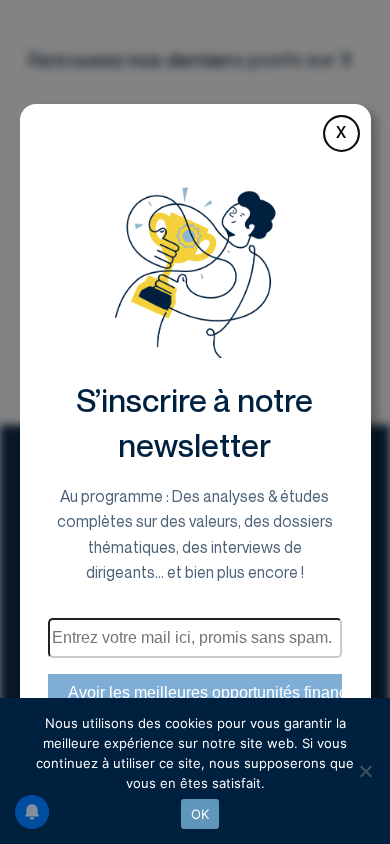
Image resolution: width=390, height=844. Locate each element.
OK (200, 814)
